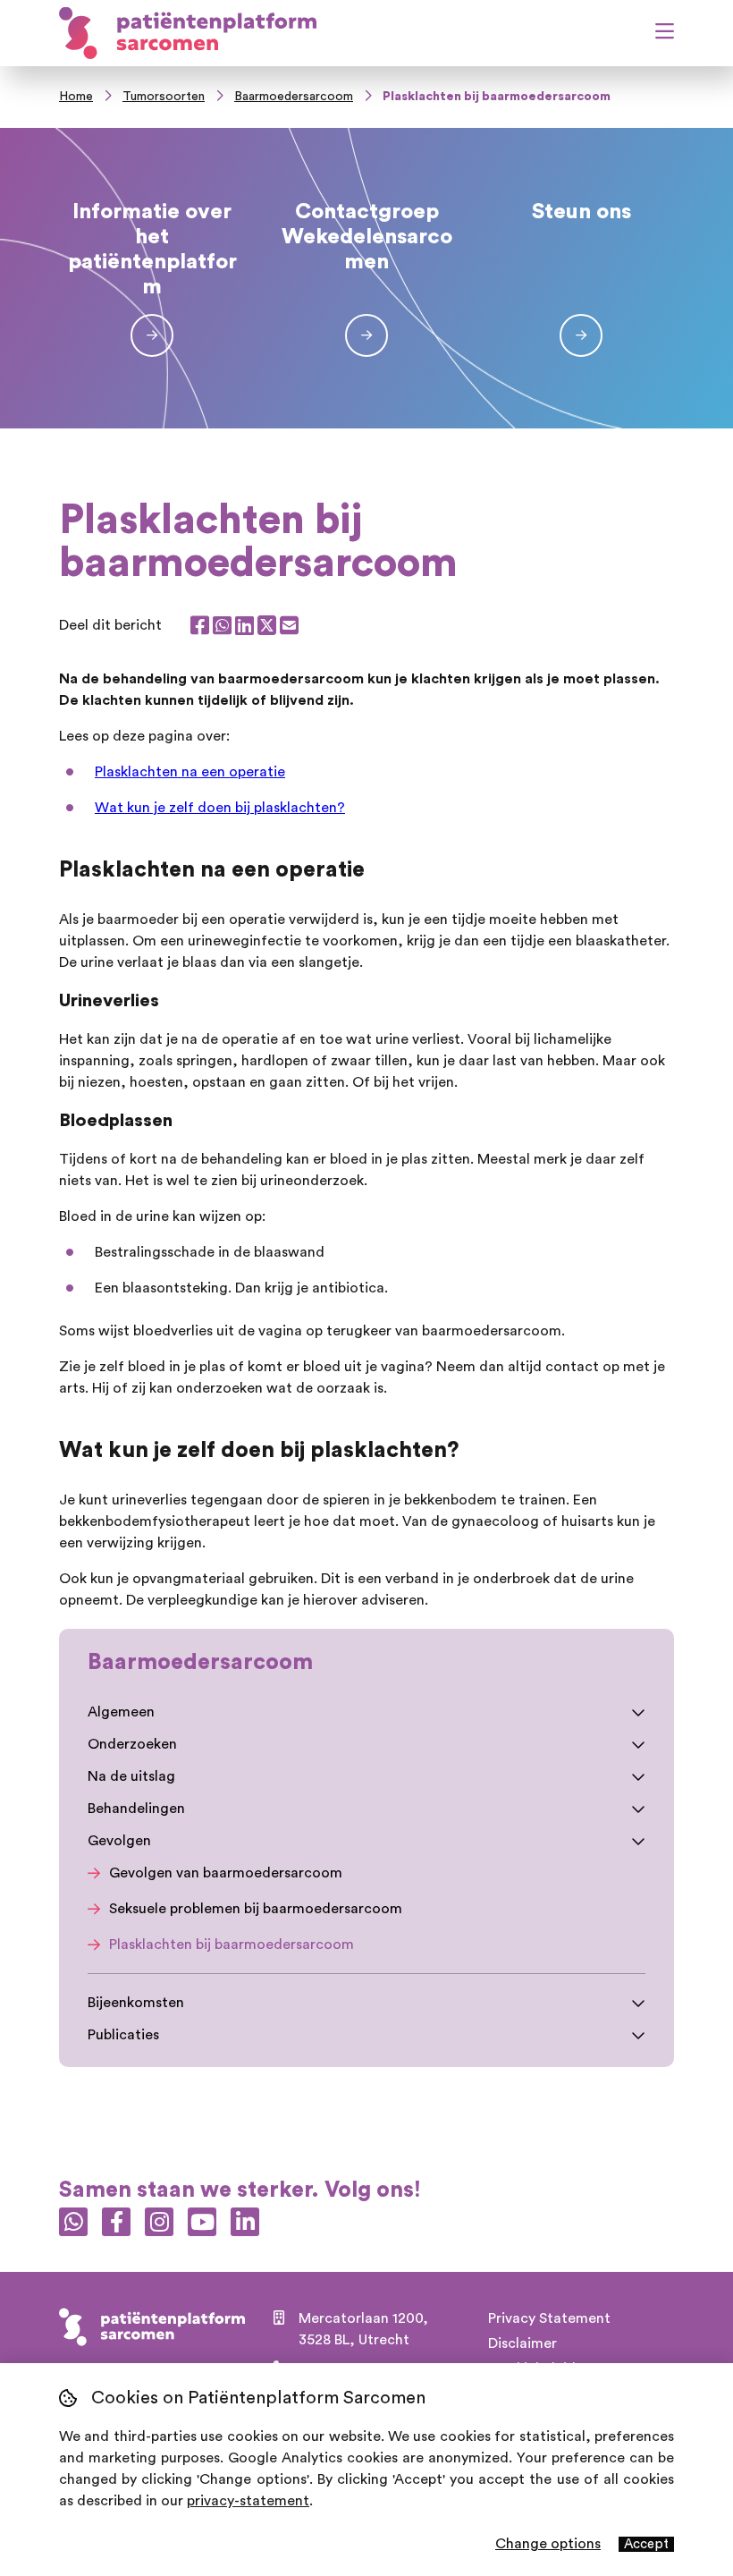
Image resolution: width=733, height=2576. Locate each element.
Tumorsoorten (164, 97)
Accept (646, 2544)
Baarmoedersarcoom (294, 97)
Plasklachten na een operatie (190, 772)
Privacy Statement (549, 2318)
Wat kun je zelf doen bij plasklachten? (220, 808)
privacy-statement (248, 2501)
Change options (548, 2544)
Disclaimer (522, 2343)
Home (76, 97)
